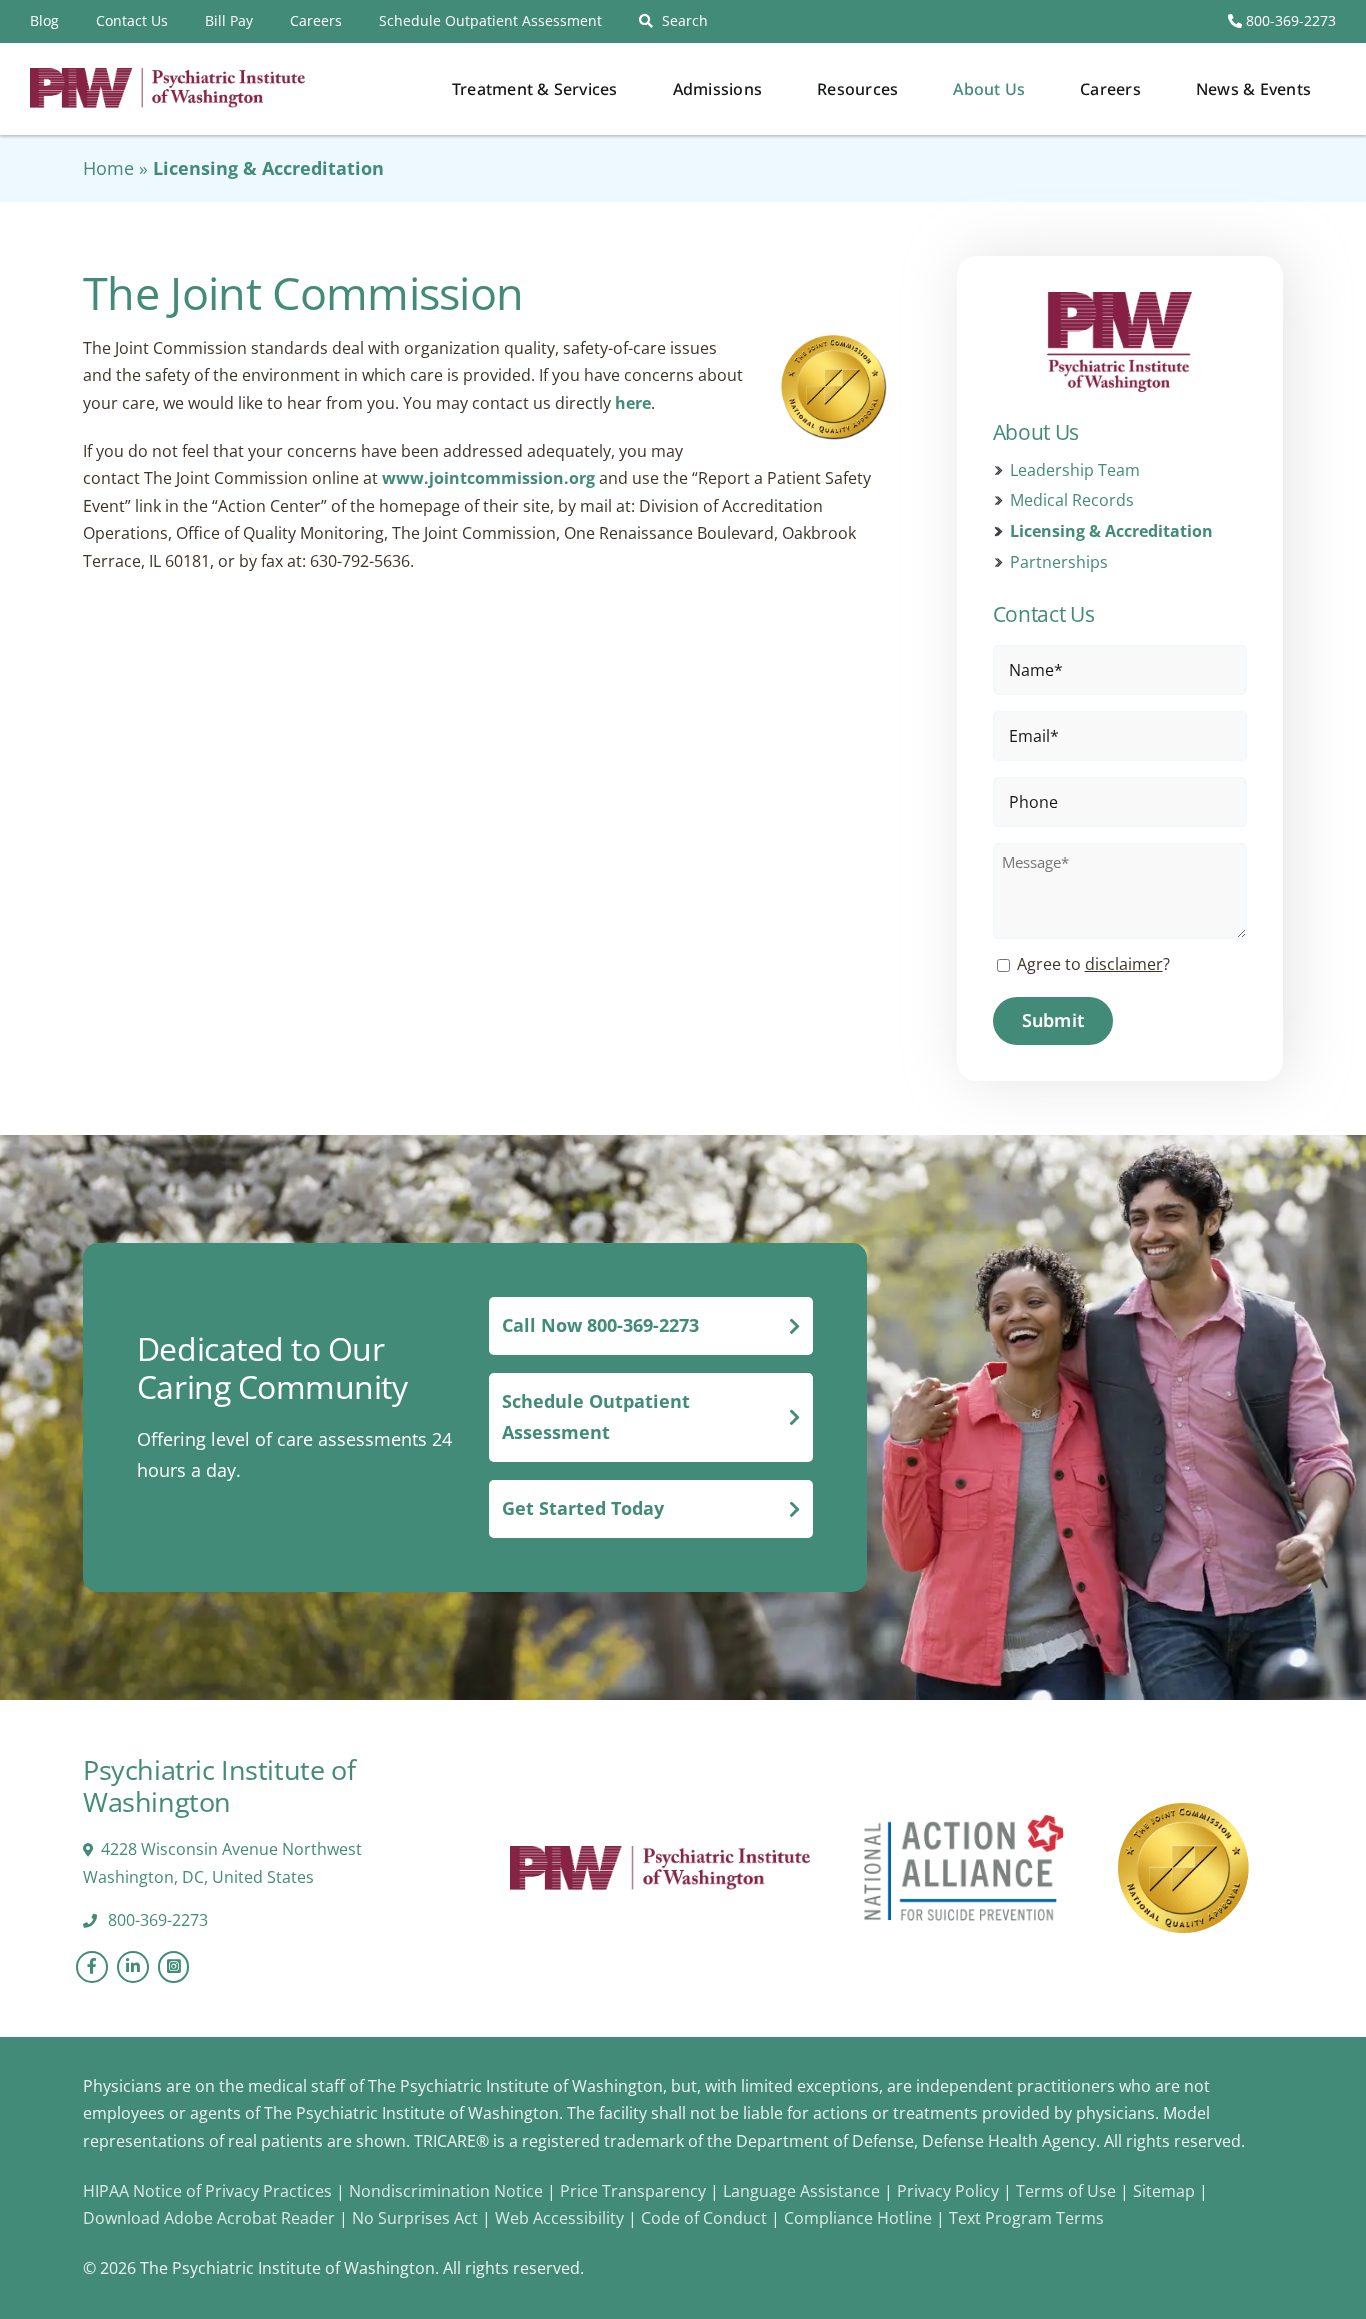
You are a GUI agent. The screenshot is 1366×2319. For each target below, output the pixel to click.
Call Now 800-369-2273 (600, 1325)
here (633, 403)
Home (108, 168)
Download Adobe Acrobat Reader (209, 2218)
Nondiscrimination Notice (446, 2191)
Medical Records (1072, 500)
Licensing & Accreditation (1111, 531)
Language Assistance (803, 2191)
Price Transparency (633, 2191)
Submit (1053, 1020)
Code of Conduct (704, 2218)
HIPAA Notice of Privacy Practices (207, 2191)
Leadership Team (1075, 470)
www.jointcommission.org (488, 478)
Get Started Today (583, 1508)
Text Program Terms (1026, 2218)
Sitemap (1164, 2191)
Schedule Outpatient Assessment (596, 1416)
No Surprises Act (415, 2218)
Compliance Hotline (858, 2218)
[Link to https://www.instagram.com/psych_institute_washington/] (174, 1967)
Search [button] (685, 20)
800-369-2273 (1289, 20)
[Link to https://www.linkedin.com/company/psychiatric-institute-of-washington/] (133, 1967)
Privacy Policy (950, 2191)
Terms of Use (1068, 2191)
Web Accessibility (559, 2218)
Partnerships (1059, 562)
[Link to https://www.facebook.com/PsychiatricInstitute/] (92, 1967)
